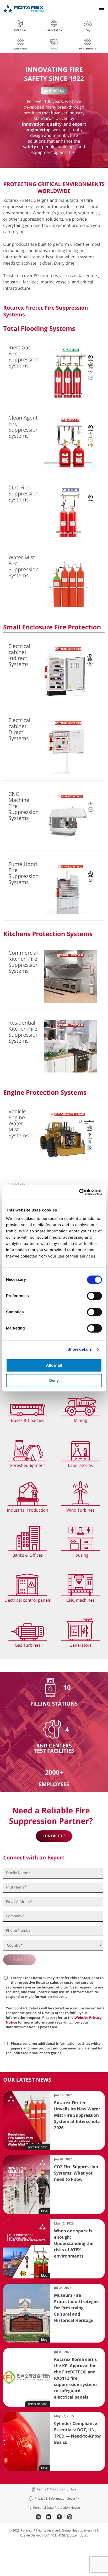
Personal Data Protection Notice (57, 2508)
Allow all (54, 1365)
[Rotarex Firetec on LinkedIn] (38, 2518)
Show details (80, 1350)
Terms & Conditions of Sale (56, 2489)
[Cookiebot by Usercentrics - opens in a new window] (79, 1192)
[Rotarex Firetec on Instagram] (70, 2518)
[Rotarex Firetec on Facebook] (59, 2518)
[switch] (94, 1296)
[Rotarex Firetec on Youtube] (49, 2518)
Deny (54, 1381)
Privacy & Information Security (57, 2499)
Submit (19, 1960)
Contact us (54, 91)
